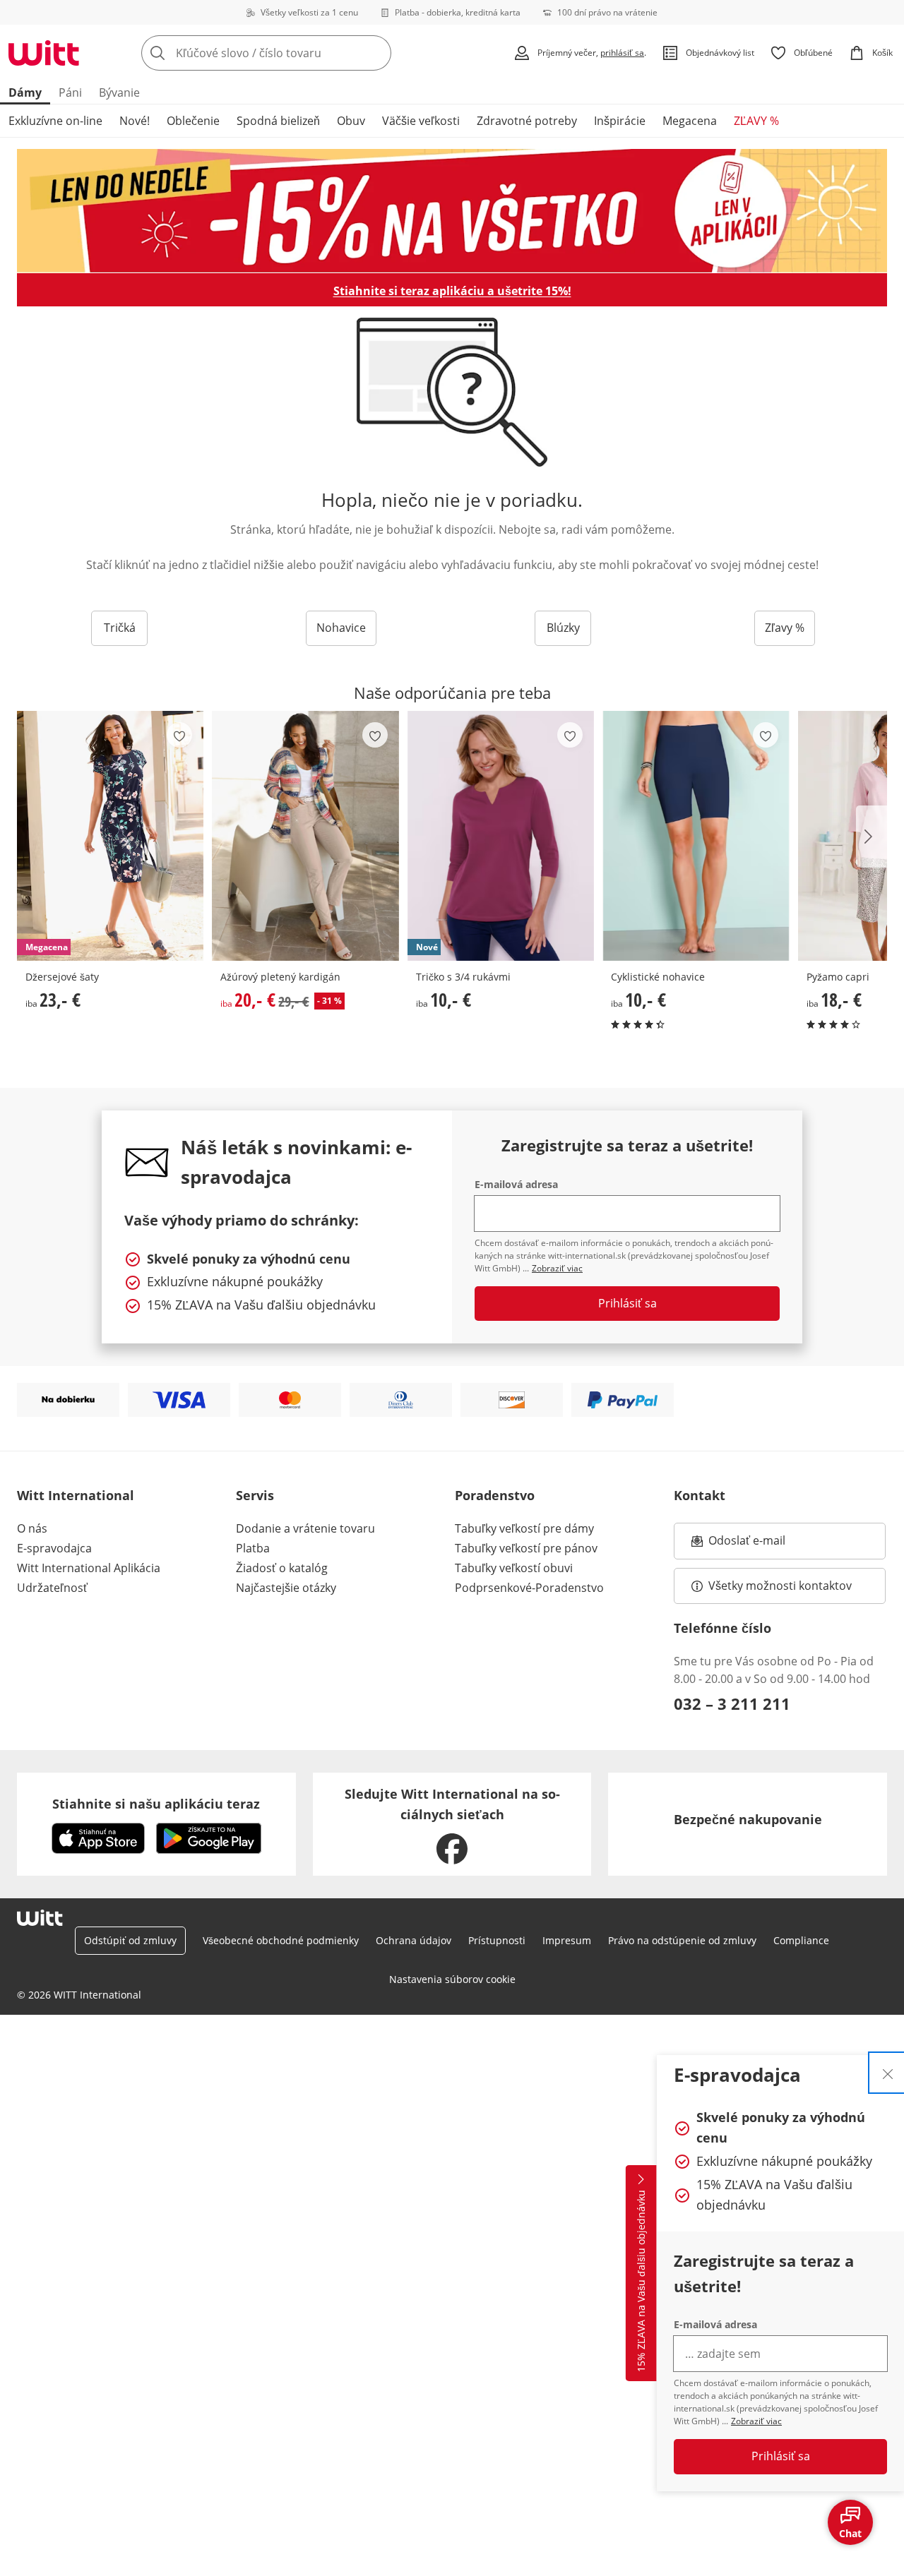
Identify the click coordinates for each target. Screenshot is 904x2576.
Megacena (690, 121)
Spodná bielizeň (278, 121)
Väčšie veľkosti (421, 121)
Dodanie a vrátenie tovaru (305, 1528)
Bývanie (119, 92)
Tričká (120, 628)
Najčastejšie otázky (286, 1588)
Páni (70, 92)
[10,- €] (696, 836)
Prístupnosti (497, 1940)
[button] (872, 837)
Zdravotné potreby (527, 121)
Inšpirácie (620, 121)
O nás (32, 1528)
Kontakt (700, 1495)
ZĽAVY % (756, 121)
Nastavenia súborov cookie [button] (452, 1979)
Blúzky (563, 628)
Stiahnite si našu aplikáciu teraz (156, 1804)
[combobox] (297, 53)
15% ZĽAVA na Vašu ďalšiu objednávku (641, 2281)
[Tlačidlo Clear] (376, 53)
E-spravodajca (54, 1548)
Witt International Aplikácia (89, 1568)
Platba (253, 1548)
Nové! (135, 121)
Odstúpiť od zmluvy (130, 1940)
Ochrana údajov (414, 1940)
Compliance (801, 1940)
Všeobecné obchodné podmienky (281, 1940)
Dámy (25, 92)
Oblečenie (193, 121)
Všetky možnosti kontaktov (780, 1586)
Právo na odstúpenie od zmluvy (682, 1940)
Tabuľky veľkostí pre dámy (524, 1528)
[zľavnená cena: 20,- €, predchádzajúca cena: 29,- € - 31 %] (305, 836)
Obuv (351, 121)
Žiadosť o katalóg (282, 1568)
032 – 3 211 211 (732, 1703)
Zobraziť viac (756, 2421)
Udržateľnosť (52, 1588)
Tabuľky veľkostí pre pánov (526, 1548)
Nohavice (341, 628)
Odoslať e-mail (761, 1545)
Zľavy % (785, 628)
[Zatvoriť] (888, 2073)
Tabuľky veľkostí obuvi (514, 1568)
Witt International (76, 1495)
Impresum (567, 1940)
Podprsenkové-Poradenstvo (529, 1588)
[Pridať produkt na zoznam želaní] (179, 735)
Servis (255, 1495)
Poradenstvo (495, 1495)
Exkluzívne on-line (55, 121)
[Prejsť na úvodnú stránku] (44, 53)
